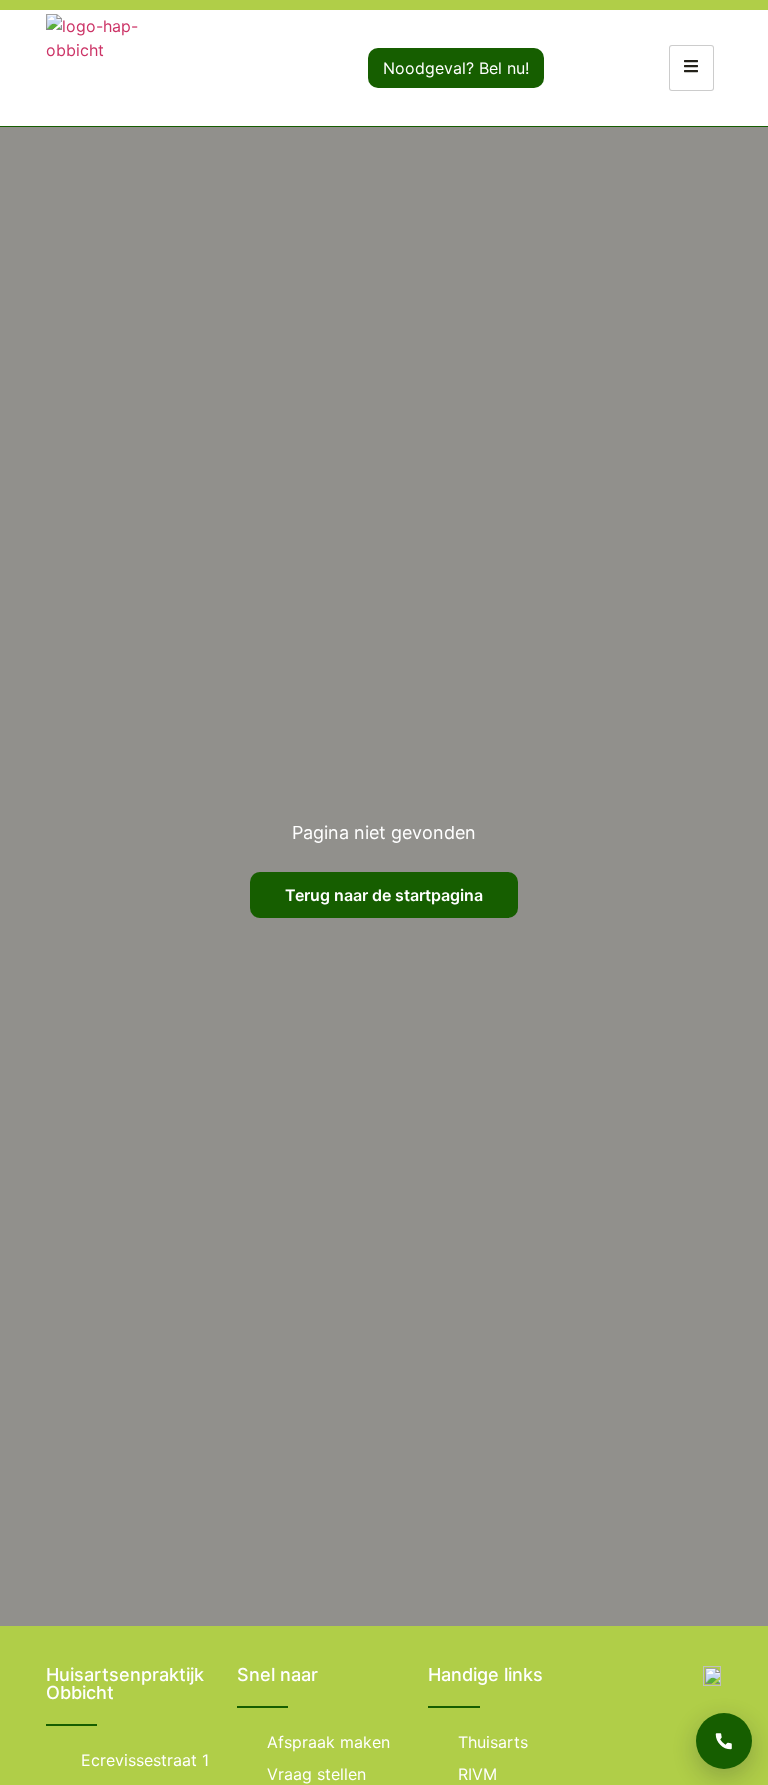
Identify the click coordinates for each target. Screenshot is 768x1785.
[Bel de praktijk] (724, 1741)
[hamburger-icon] (691, 68)
